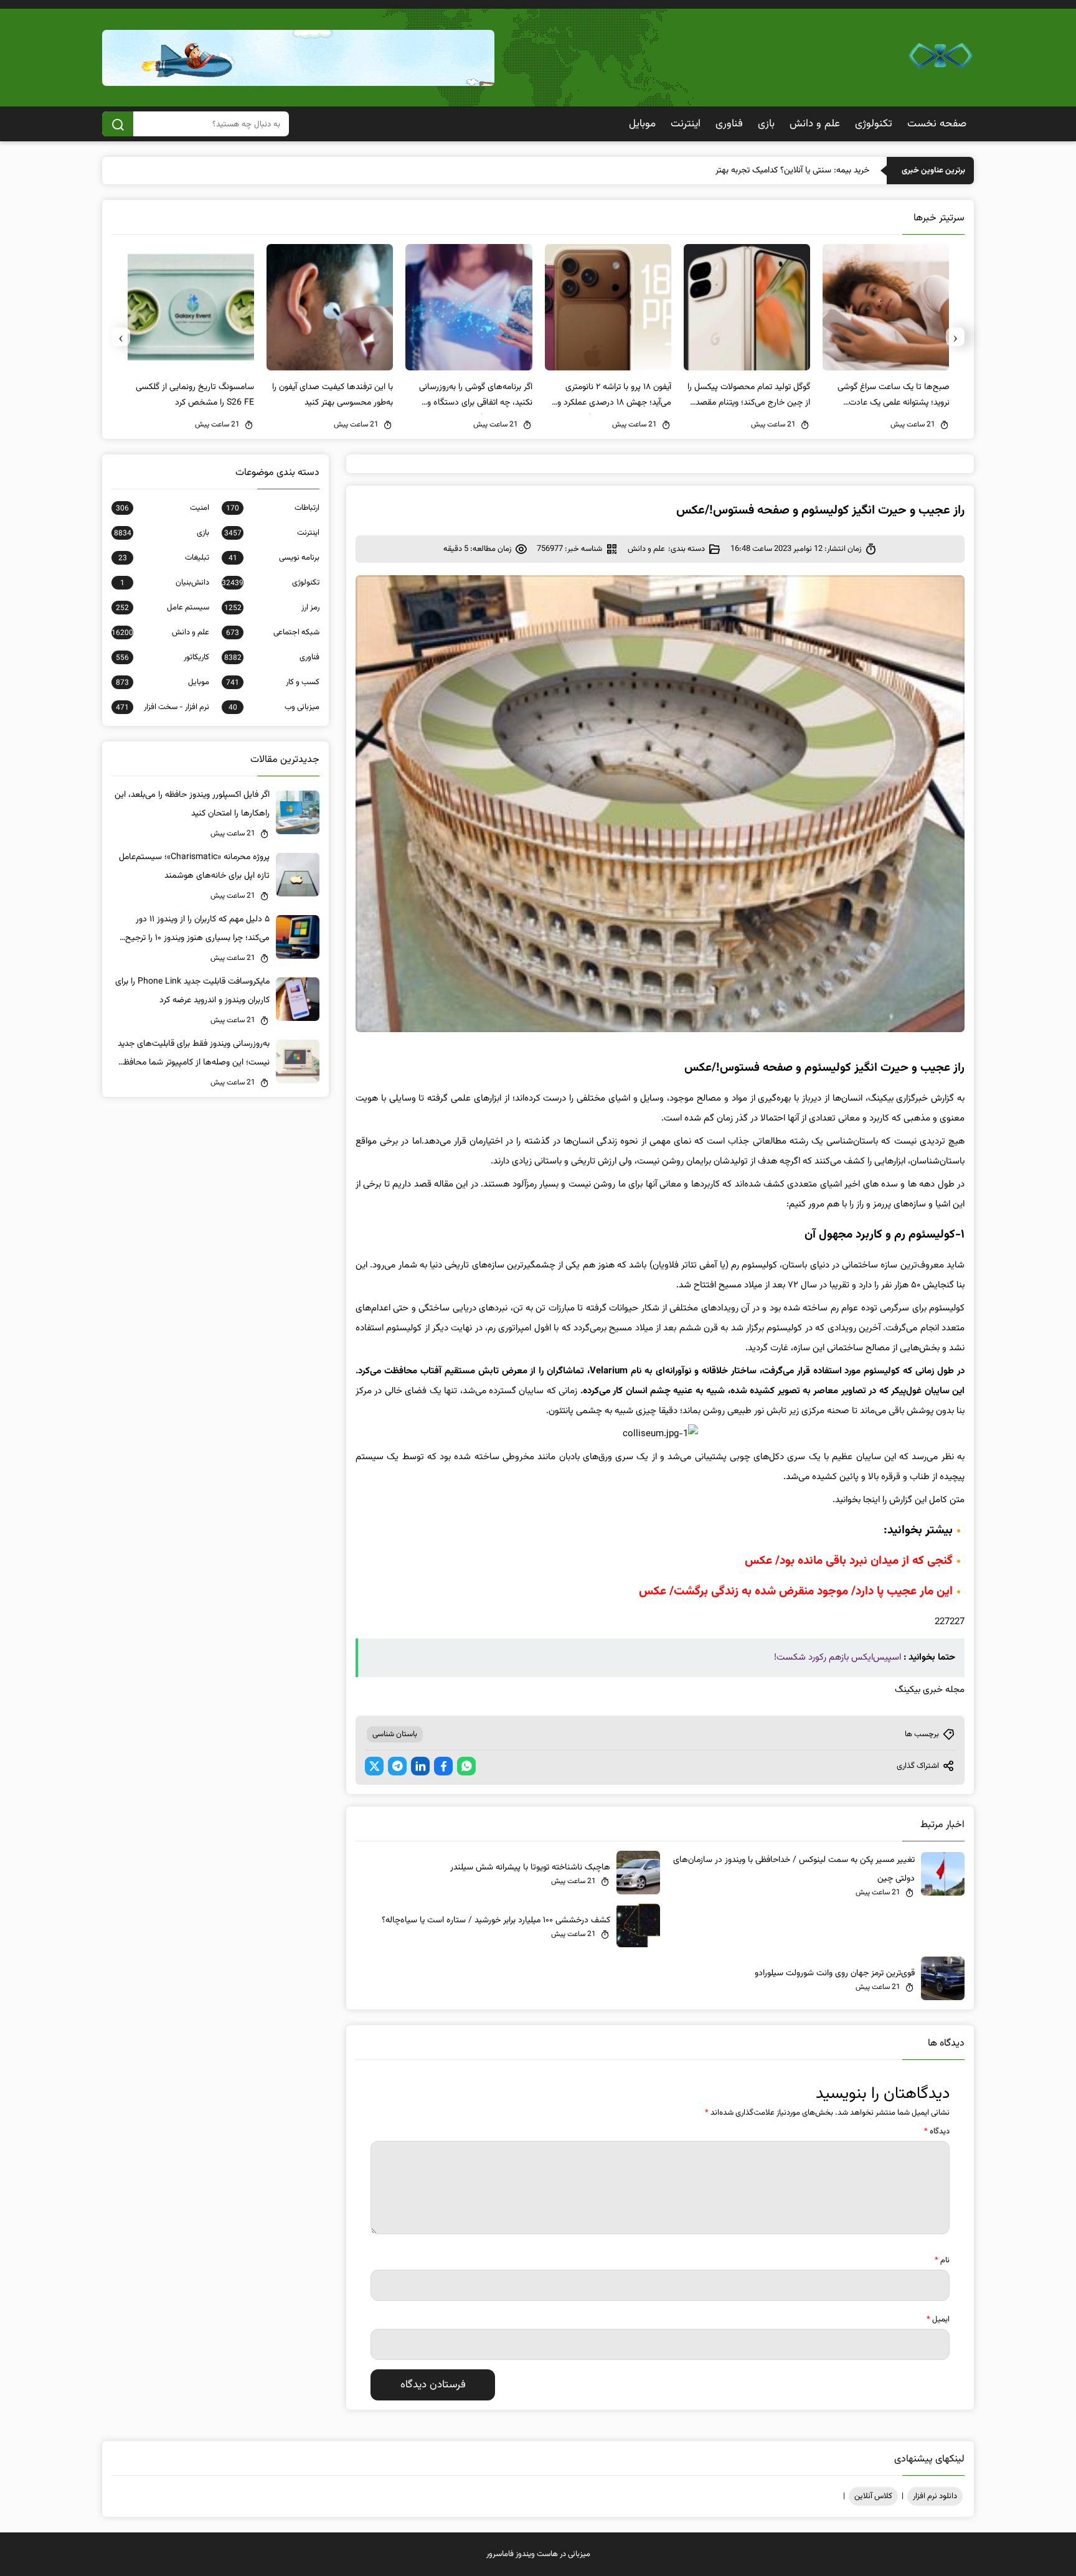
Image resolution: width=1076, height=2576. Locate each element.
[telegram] (397, 1766)
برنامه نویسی (274, 558)
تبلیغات (164, 558)
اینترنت (686, 124)
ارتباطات (273, 508)
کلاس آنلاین (873, 2496)
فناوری (729, 124)
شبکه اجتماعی (273, 632)
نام (942, 2260)
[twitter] (374, 1766)
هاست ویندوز (537, 2554)
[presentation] (955, 337)
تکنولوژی (874, 124)
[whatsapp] (466, 1766)
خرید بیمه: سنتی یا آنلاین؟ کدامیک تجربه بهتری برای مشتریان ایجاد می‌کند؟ (742, 171)
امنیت (163, 508)
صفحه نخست (937, 124)
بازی (766, 124)
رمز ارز (272, 608)
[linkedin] (420, 1766)
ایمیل (938, 2320)
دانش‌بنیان (165, 583)
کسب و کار (273, 682)
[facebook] (443, 1766)
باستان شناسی (395, 1734)
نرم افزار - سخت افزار (163, 707)
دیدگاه (937, 2132)
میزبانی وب (274, 707)
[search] (118, 124)
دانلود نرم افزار (935, 2496)
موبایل (642, 124)
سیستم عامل (163, 608)
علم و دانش (815, 124)
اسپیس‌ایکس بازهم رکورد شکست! (838, 1657)
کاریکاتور (163, 657)
